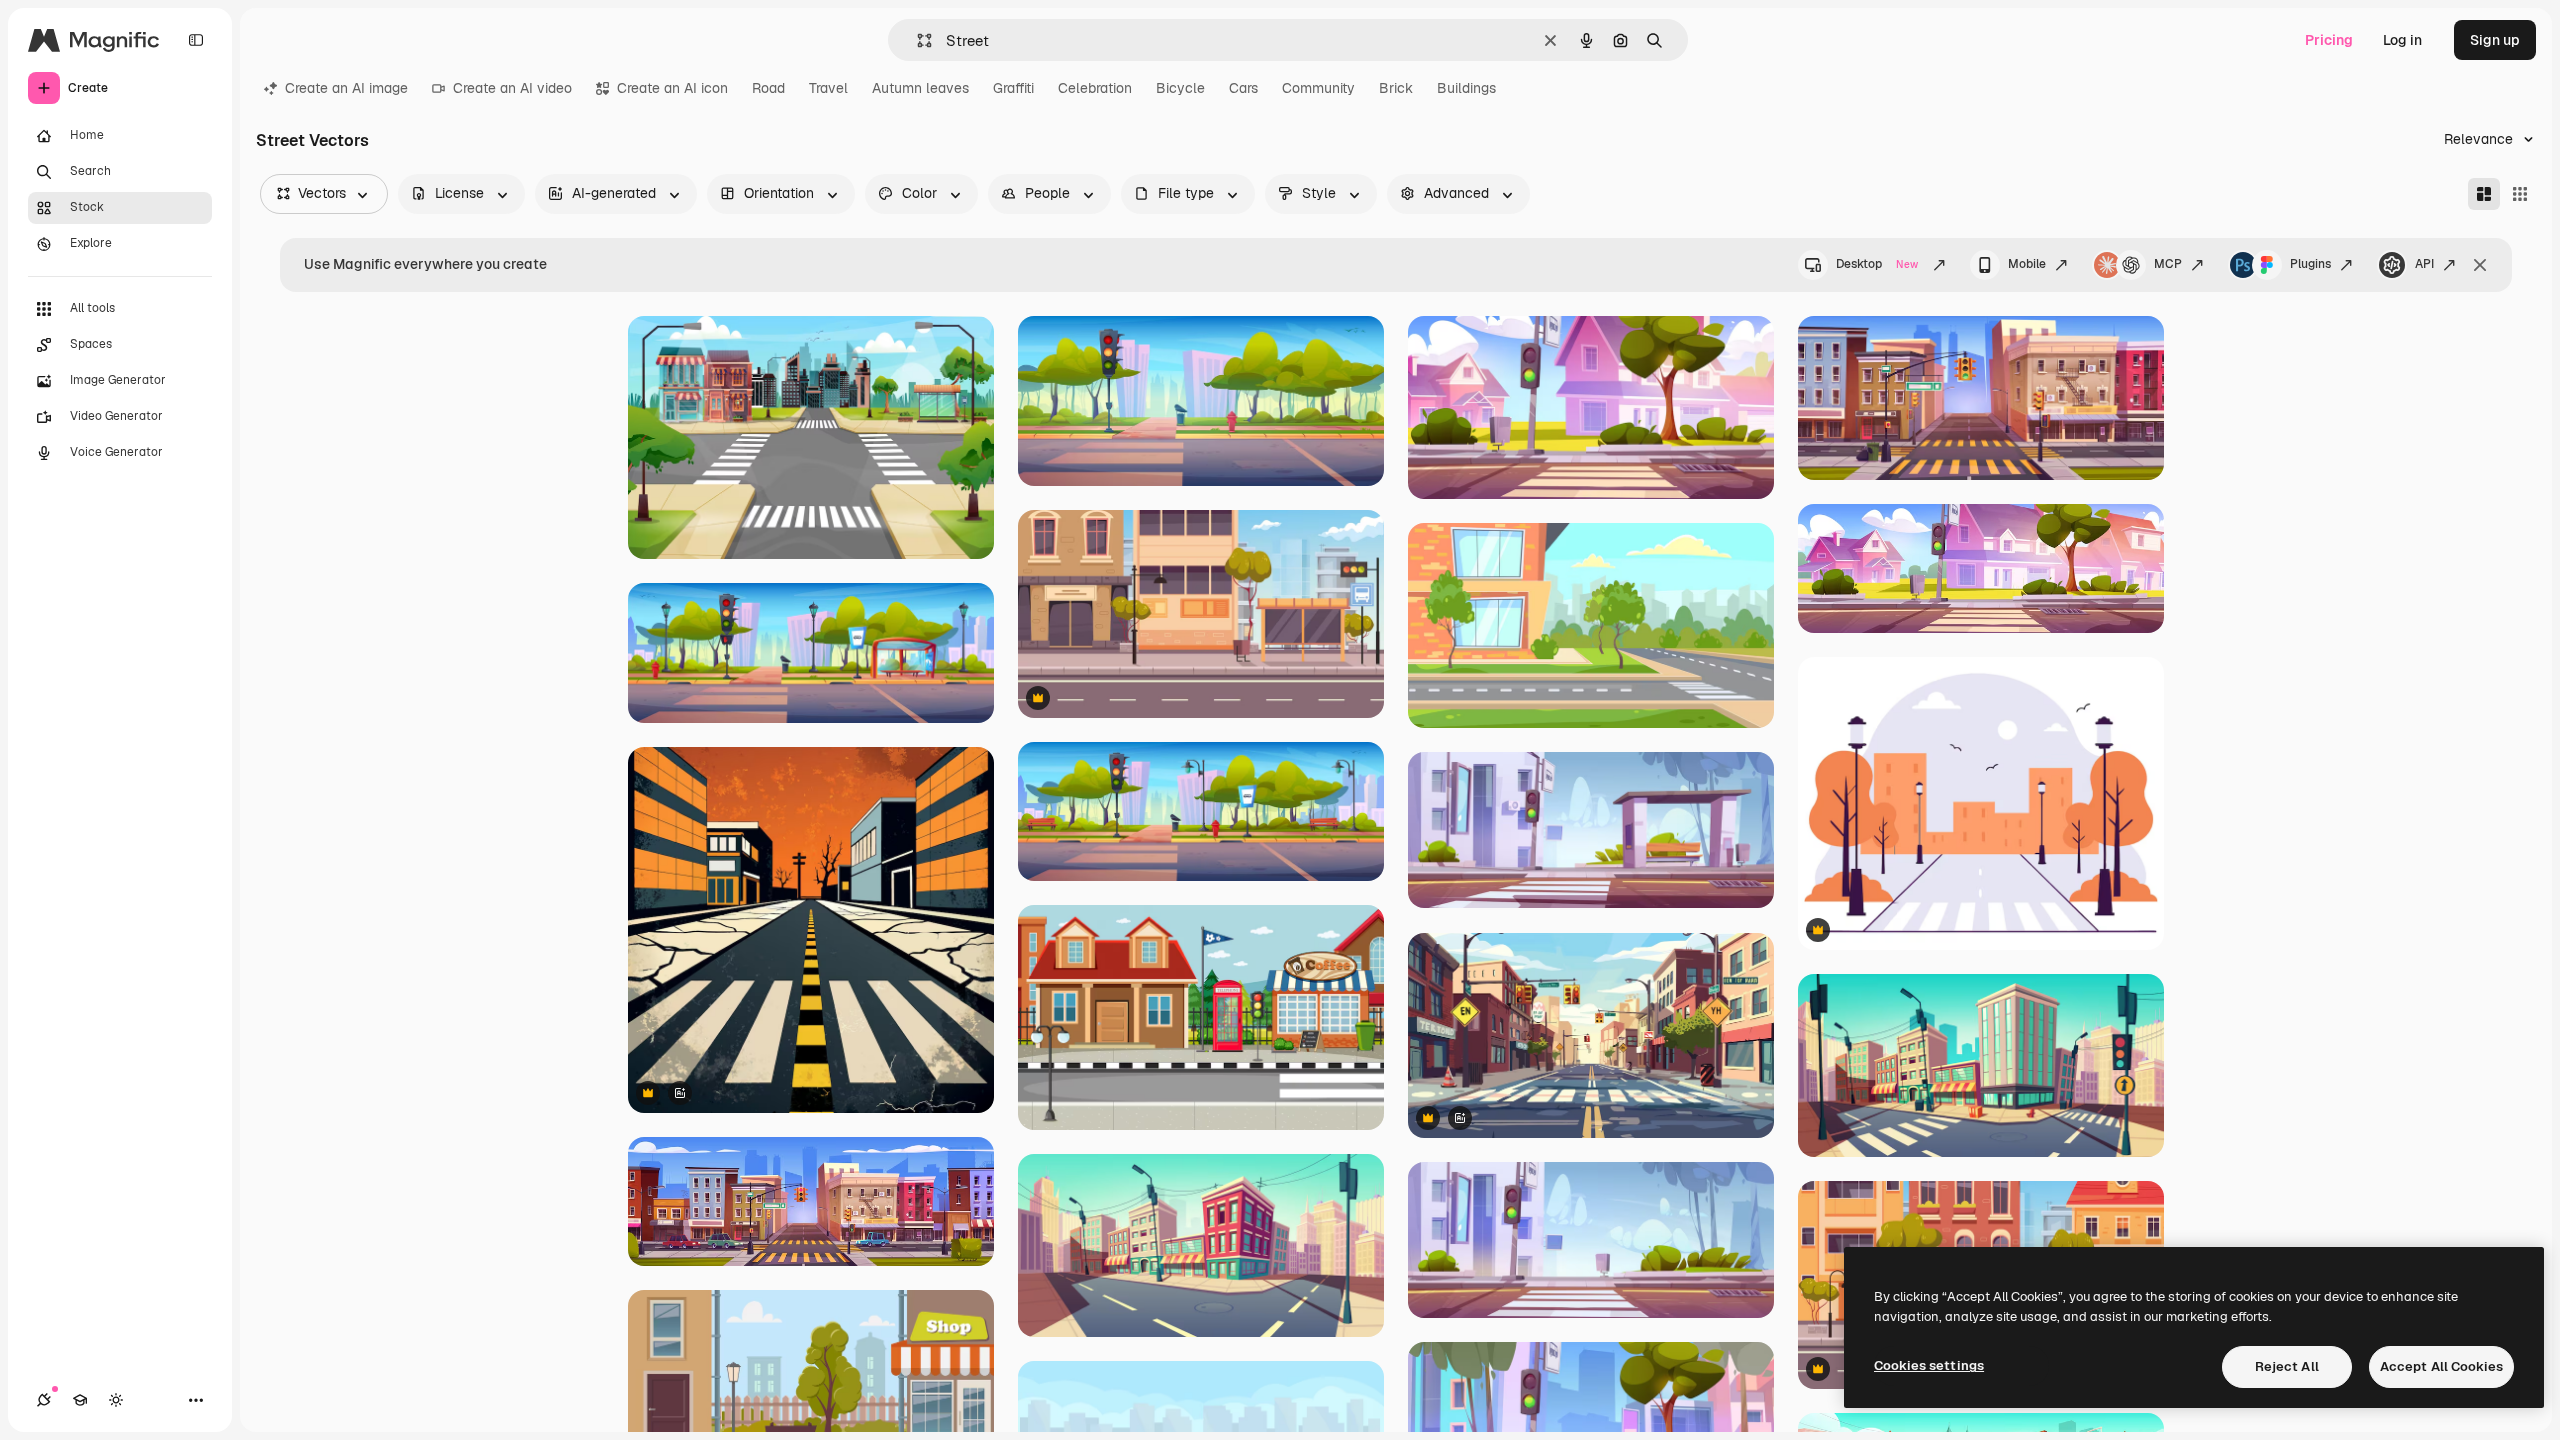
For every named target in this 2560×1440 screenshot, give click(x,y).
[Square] (2520, 194)
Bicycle (1180, 88)
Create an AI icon (672, 88)
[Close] (2480, 265)
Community (1318, 88)
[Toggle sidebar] (196, 40)
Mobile (2027, 264)
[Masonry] (2484, 194)
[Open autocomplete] (916, 40)
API (2424, 264)
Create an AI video (512, 88)
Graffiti (1013, 88)
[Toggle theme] (116, 1400)
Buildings (1466, 88)
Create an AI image (346, 88)
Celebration (1095, 88)
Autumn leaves (920, 88)
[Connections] (44, 1400)
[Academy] (80, 1400)
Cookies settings (1929, 1365)
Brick (1396, 88)
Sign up (2495, 40)
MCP (2168, 264)
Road (768, 88)
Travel (828, 88)
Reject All (2287, 1366)
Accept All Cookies (2441, 1366)
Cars (1243, 88)
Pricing (2329, 40)
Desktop (1877, 264)
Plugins (2310, 264)
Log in (2402, 40)
